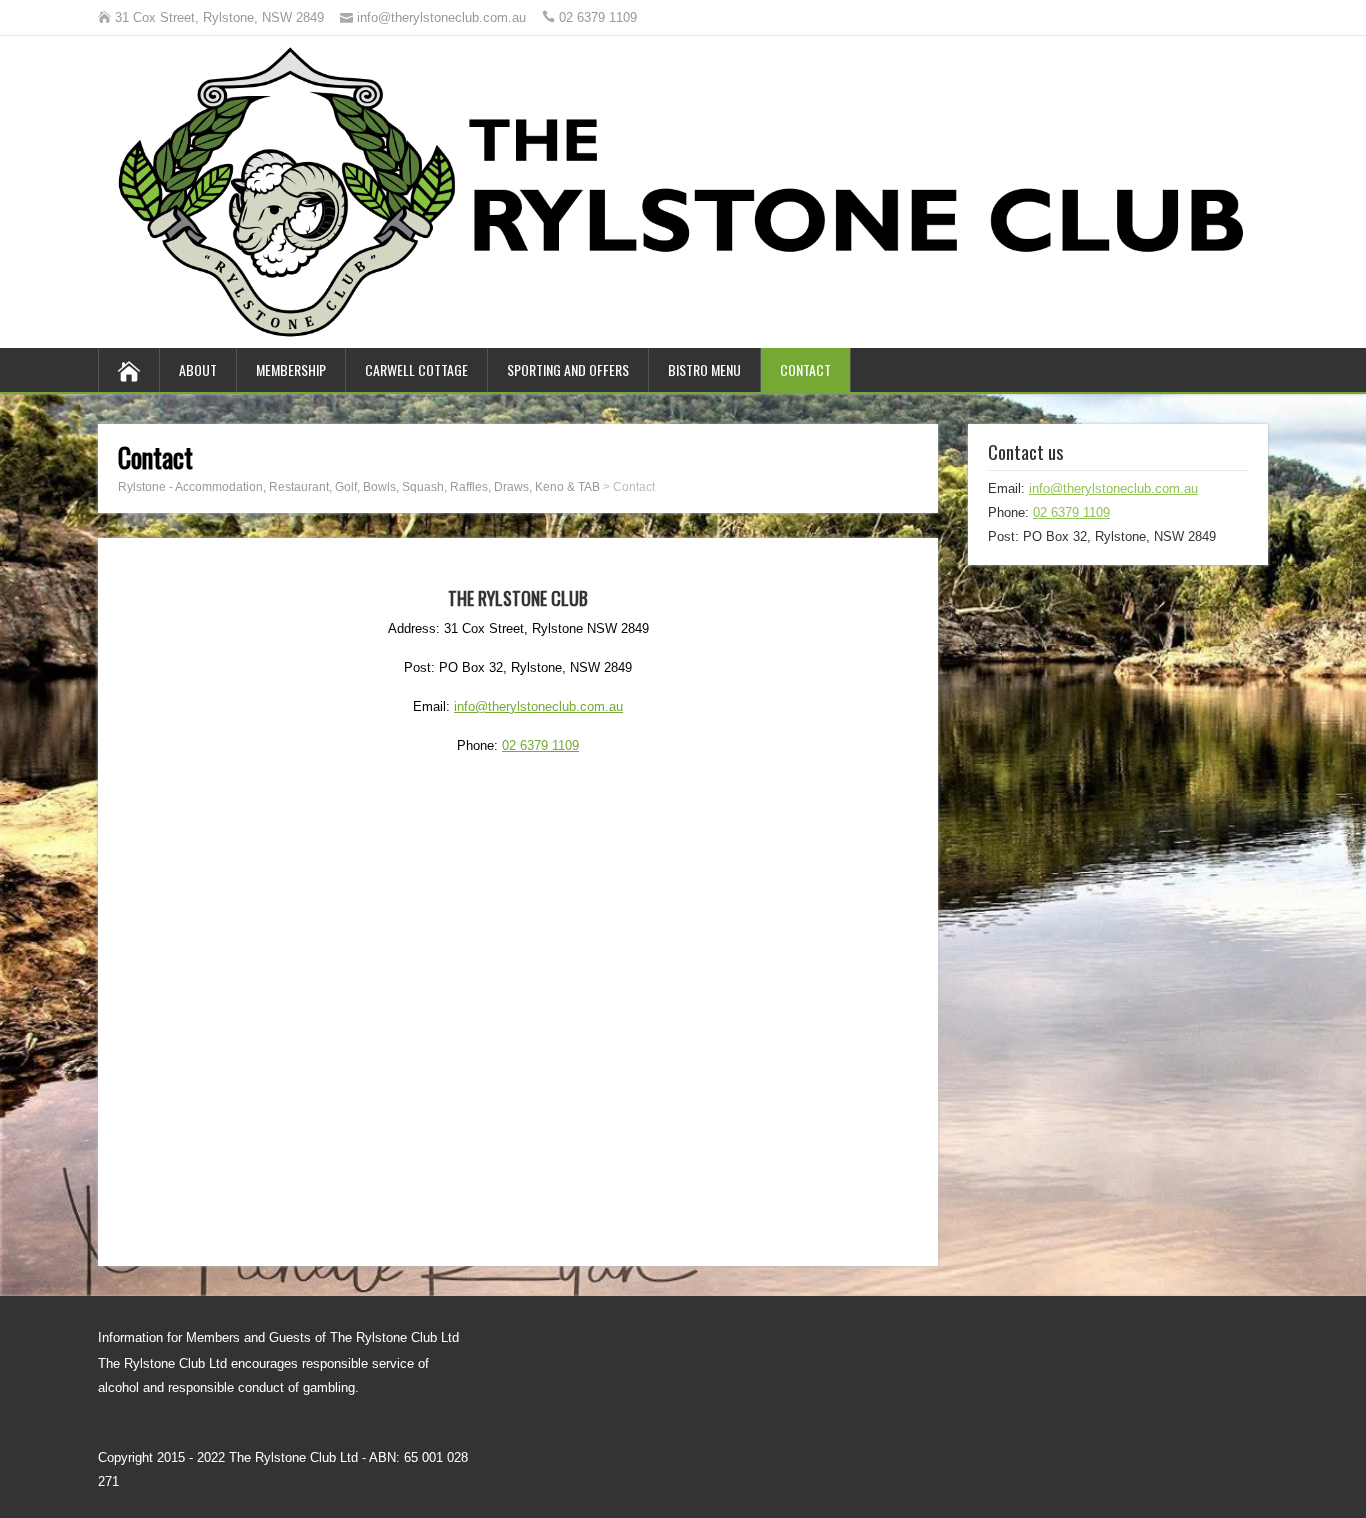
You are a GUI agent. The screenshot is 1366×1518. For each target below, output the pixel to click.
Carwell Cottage (416, 369)
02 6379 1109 (540, 745)
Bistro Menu (704, 369)
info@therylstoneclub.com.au (538, 706)
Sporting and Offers (568, 369)
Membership (291, 369)
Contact (805, 369)
